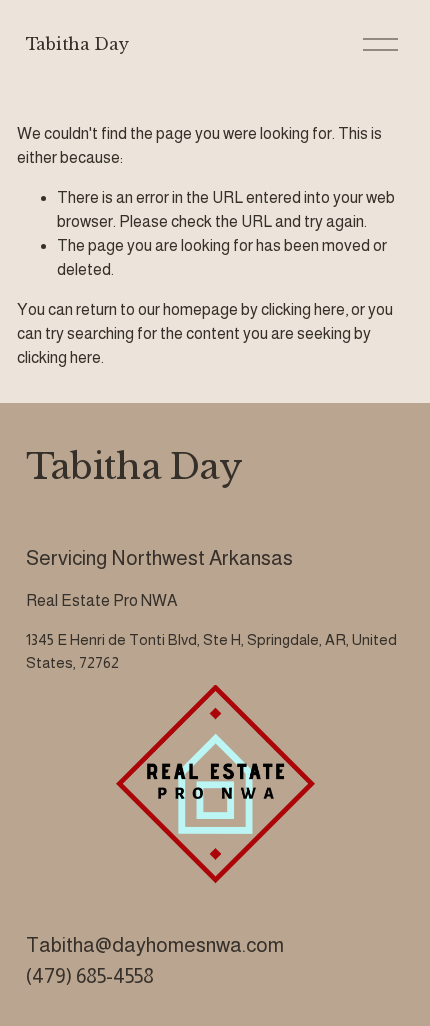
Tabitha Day (77, 44)
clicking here (303, 309)
